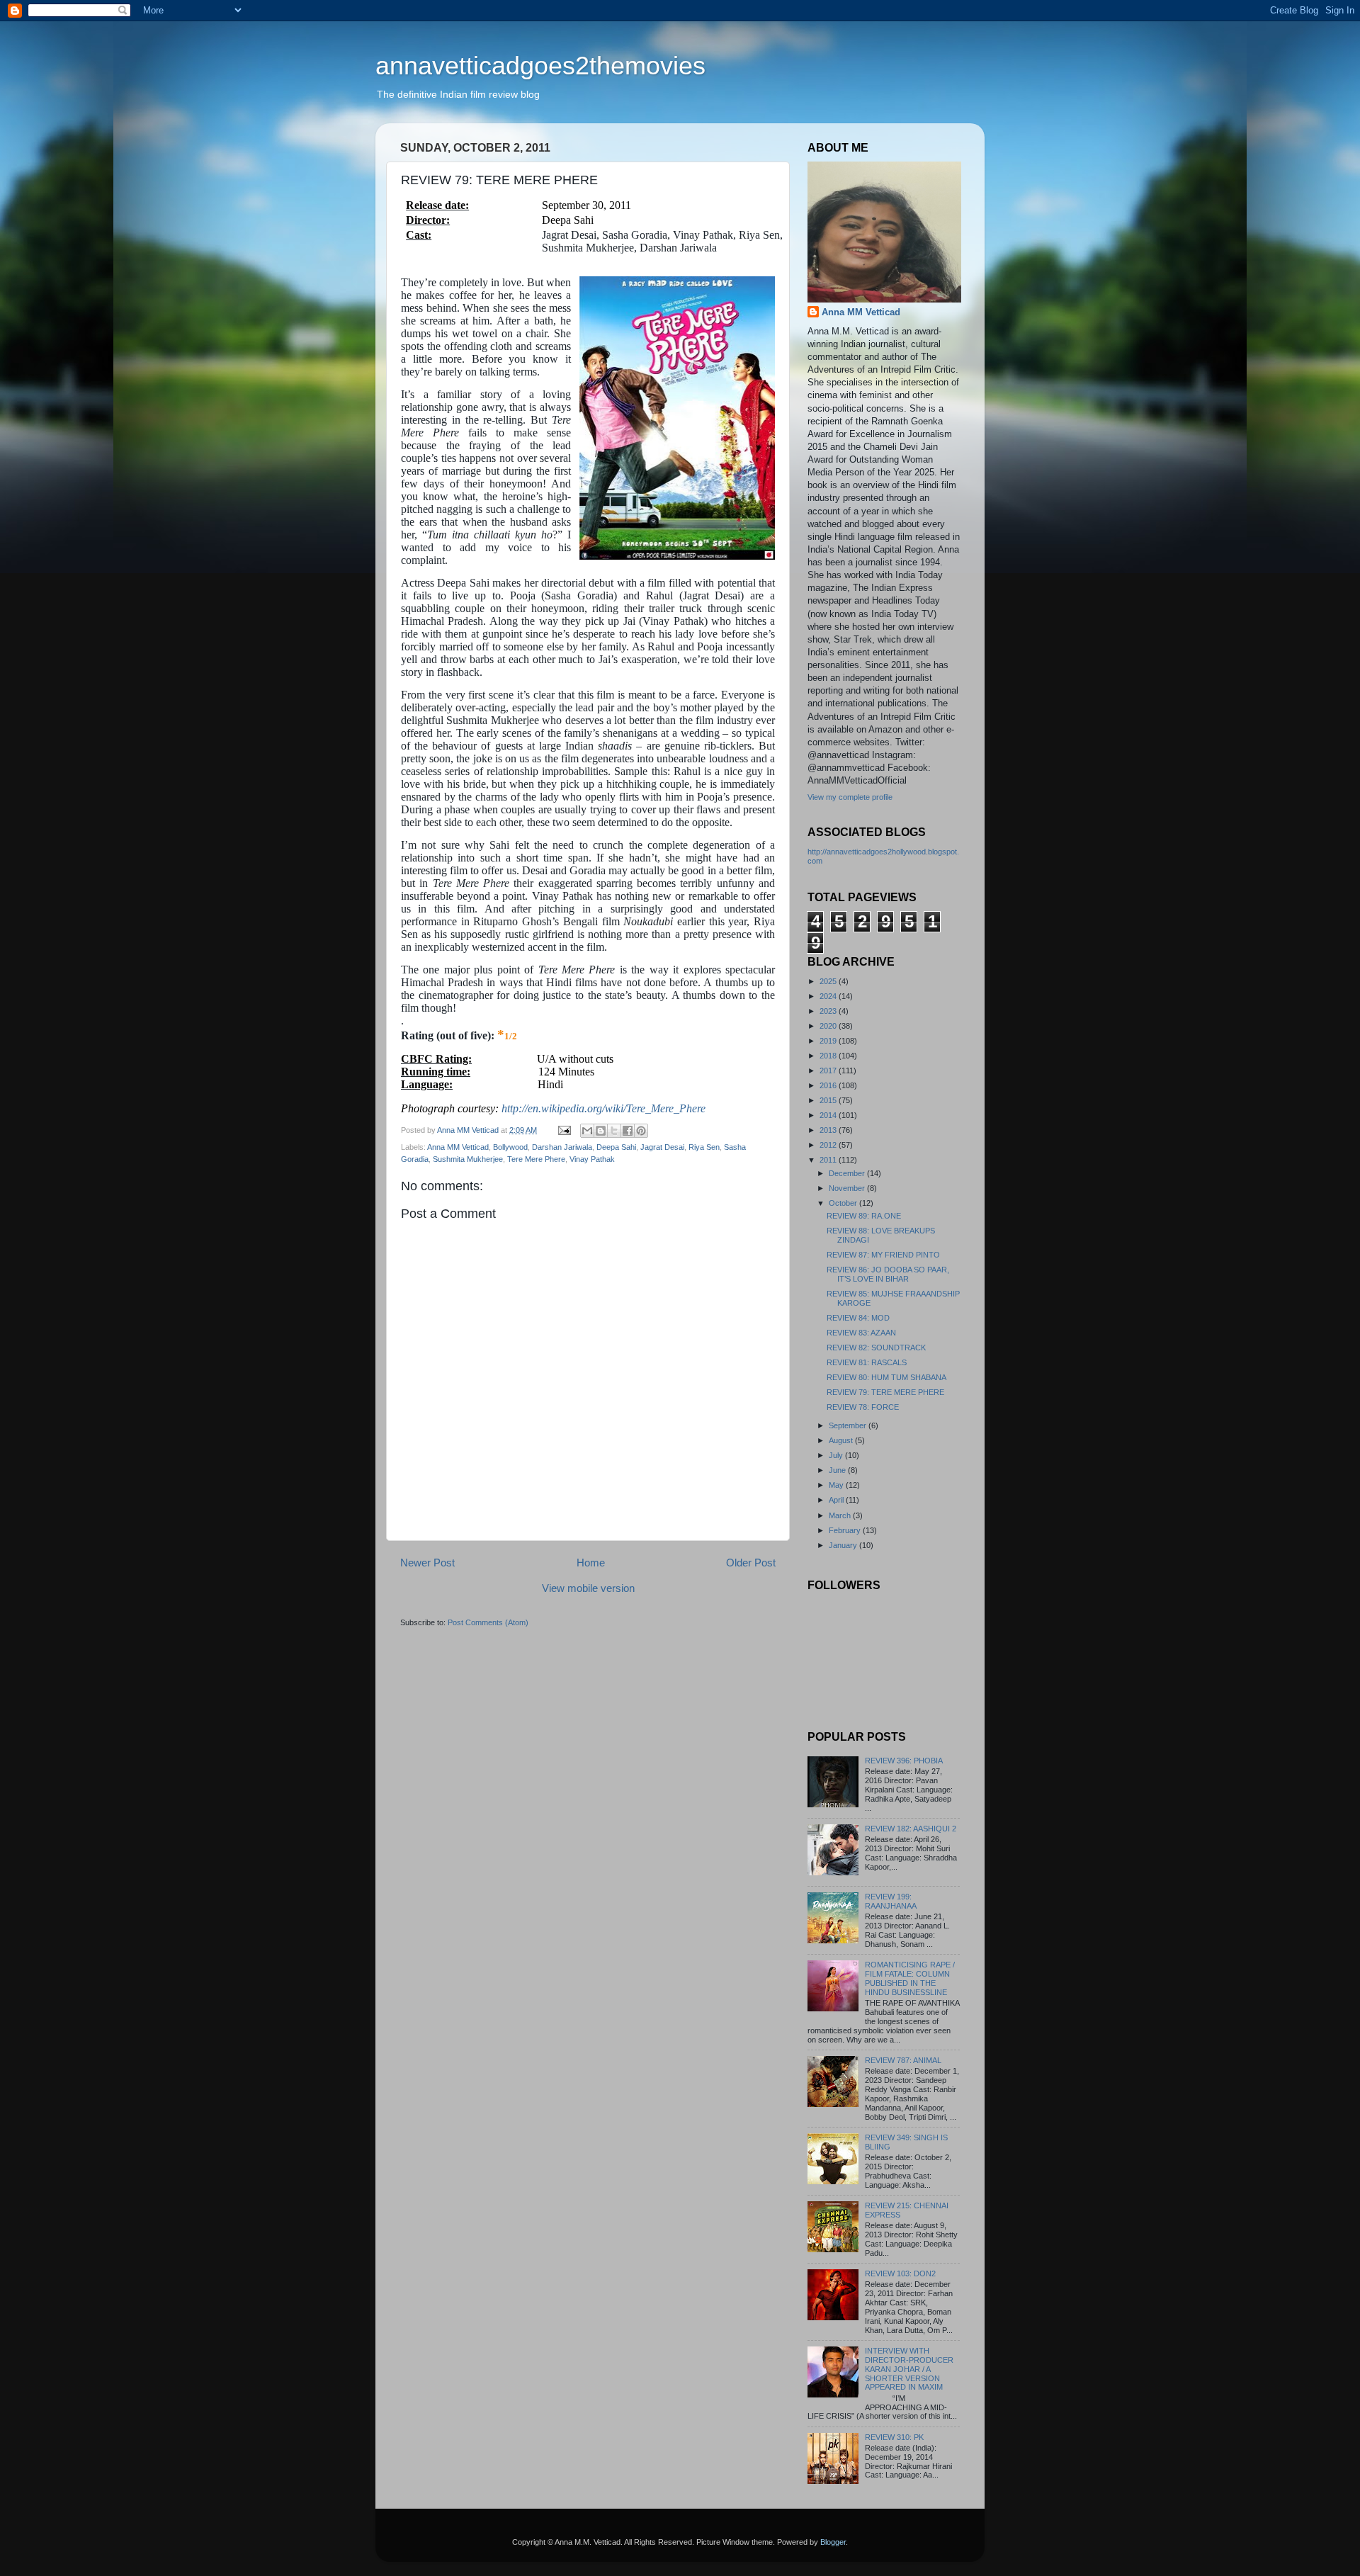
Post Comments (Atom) (488, 1622)
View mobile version (588, 1588)
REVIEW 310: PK (894, 2437)
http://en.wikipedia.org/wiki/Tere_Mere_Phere (603, 1108)
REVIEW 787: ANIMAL (903, 2060)
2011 (829, 1160)
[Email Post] (564, 1130)
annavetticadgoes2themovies (540, 66)
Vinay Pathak (592, 1159)
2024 (829, 996)
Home (591, 1563)
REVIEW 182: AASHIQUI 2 (911, 1829)
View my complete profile (850, 797)
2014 (829, 1115)
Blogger (833, 2542)
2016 (829, 1085)
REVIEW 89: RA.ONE (864, 1216)
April (837, 1500)
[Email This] (587, 1131)
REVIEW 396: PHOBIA (904, 1761)
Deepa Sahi (616, 1147)
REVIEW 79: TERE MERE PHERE (885, 1392)
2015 (829, 1100)
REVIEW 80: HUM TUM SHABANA (886, 1377)
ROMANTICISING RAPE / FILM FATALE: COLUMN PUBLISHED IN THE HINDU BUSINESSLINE (910, 1978)
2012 (829, 1145)
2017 (829, 1070)
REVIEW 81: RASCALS (867, 1362)
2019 (829, 1041)
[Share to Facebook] (628, 1131)
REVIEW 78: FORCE (863, 1407)
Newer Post (427, 1563)
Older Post (751, 1563)
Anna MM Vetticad (458, 1147)
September (849, 1425)
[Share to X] (614, 1131)
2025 (829, 981)
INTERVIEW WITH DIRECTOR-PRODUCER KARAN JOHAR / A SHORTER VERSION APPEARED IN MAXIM (909, 2369)
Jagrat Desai (662, 1147)
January (844, 1545)
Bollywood (510, 1147)
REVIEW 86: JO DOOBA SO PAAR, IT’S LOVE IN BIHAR (888, 1274)
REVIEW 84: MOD (858, 1318)
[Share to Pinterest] (641, 1131)
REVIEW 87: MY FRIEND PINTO (883, 1255)
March (841, 1515)
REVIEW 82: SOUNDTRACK (876, 1348)
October (844, 1203)
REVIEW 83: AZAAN (861, 1333)
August (842, 1440)
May (837, 1485)
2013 (829, 1130)
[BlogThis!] (601, 1131)
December (848, 1173)
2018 (829, 1056)
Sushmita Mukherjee (468, 1159)
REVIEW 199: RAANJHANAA (891, 1901)
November (848, 1188)
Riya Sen (704, 1147)
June (838, 1470)
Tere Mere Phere (536, 1159)
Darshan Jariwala (562, 1147)
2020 (829, 1026)
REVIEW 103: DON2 (900, 2273)
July (837, 1455)
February (846, 1530)
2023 (829, 1011)
